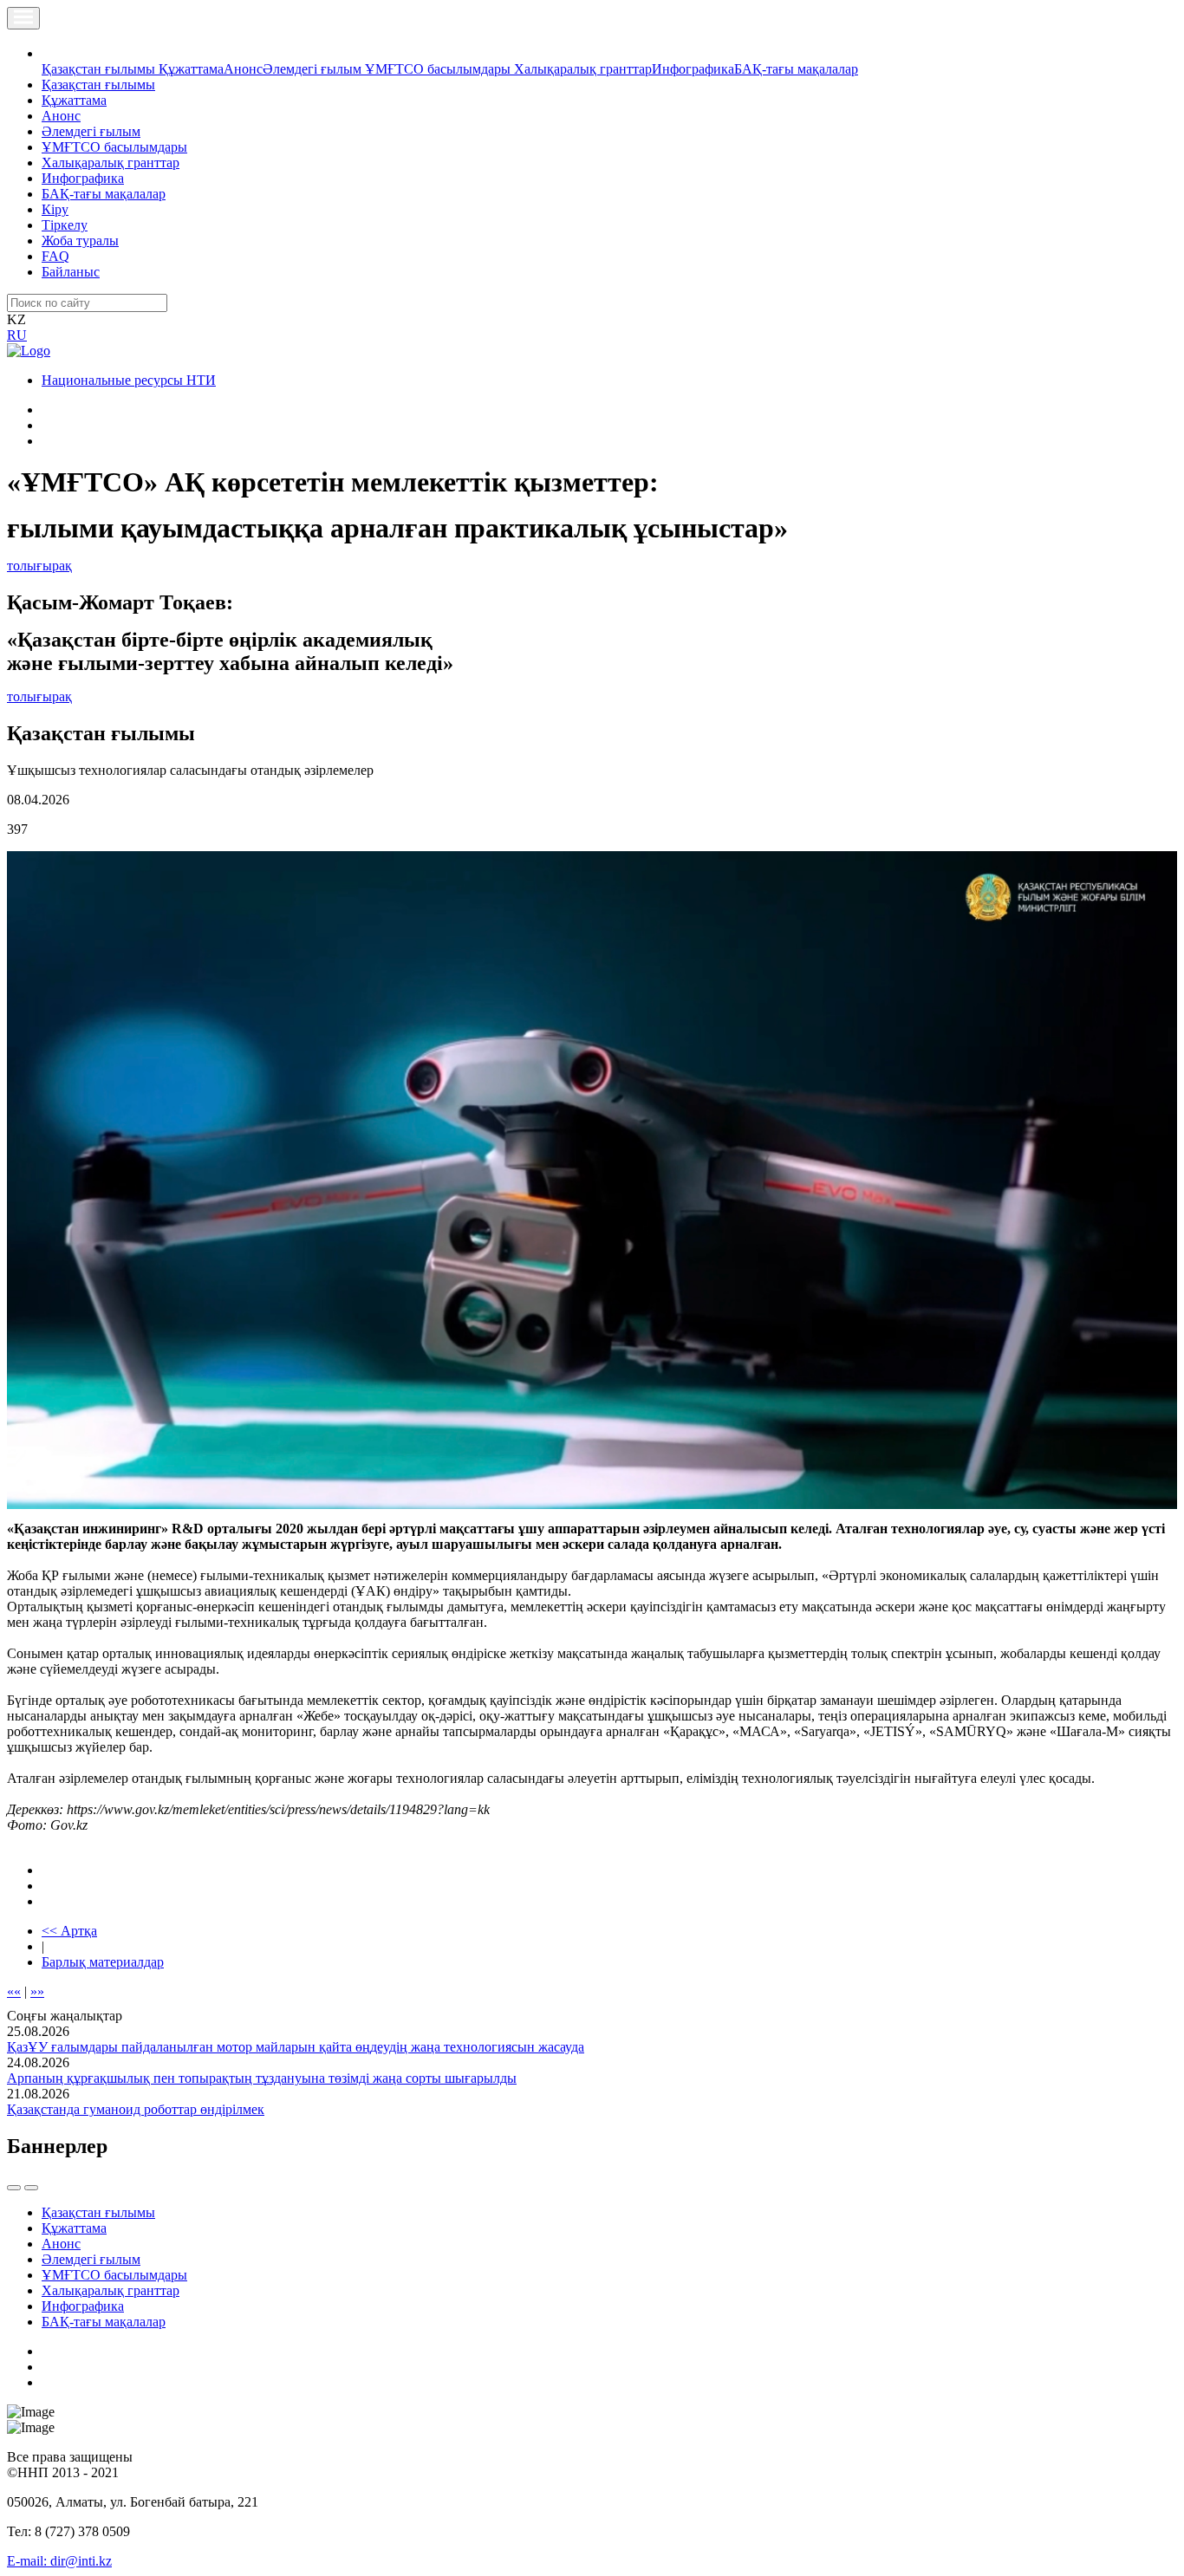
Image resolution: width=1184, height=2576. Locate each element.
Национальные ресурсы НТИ (129, 380)
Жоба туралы (80, 241)
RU (17, 335)
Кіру (55, 209)
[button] (51, 53)
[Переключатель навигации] (23, 18)
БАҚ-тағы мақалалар (796, 69)
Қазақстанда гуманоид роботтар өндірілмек (136, 2109)
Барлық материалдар (103, 1962)
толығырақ (39, 566)
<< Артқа (69, 1931)
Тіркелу (65, 225)
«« (14, 1991)
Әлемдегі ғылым (314, 69)
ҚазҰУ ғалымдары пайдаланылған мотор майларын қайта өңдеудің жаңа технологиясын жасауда (296, 2047)
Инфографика (693, 69)
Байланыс (71, 272)
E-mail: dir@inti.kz (59, 2561)
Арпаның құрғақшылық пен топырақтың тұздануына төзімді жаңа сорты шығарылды (262, 2078)
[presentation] (14, 2188)
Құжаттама (191, 69)
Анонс (243, 69)
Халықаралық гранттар (583, 69)
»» (37, 1991)
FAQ (55, 256)
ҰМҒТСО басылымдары (439, 69)
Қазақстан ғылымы (100, 69)
